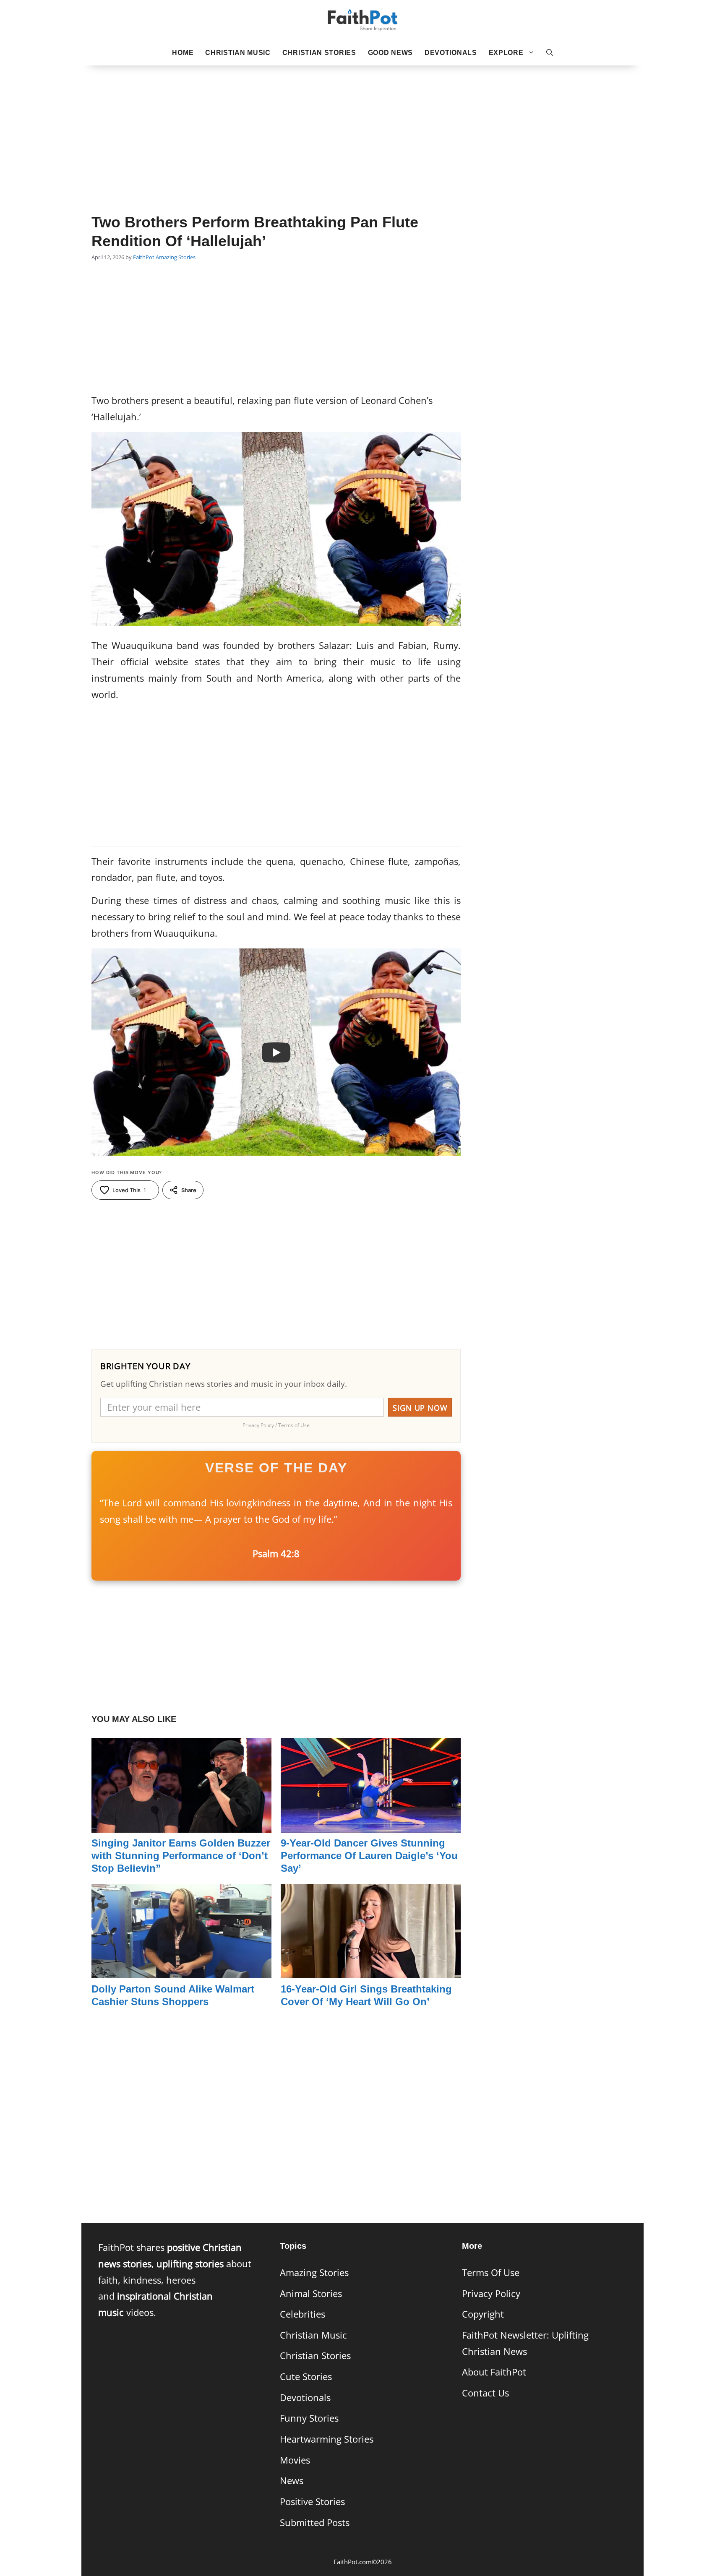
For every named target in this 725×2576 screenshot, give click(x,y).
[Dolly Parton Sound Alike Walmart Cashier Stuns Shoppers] (181, 1970)
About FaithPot (494, 2372)
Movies (295, 2460)
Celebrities (303, 2314)
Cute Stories (306, 2377)
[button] (550, 53)
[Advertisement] (362, 126)
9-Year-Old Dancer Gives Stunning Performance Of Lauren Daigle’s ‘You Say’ (369, 1856)
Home (183, 53)
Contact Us (485, 2393)
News (292, 2481)
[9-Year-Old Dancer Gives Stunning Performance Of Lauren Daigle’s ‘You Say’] (371, 1824)
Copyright (483, 2314)
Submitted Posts (315, 2523)
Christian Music (238, 53)
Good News (390, 53)
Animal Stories (311, 2293)
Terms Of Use (491, 2273)
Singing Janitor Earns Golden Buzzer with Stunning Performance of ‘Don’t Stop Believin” (181, 1856)
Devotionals (451, 53)
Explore (506, 53)
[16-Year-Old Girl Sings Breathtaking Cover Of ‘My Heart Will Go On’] (371, 1970)
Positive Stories (312, 2502)
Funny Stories (309, 2418)
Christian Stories (319, 53)
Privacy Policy (491, 2293)
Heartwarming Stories (327, 2439)
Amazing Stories (176, 257)
